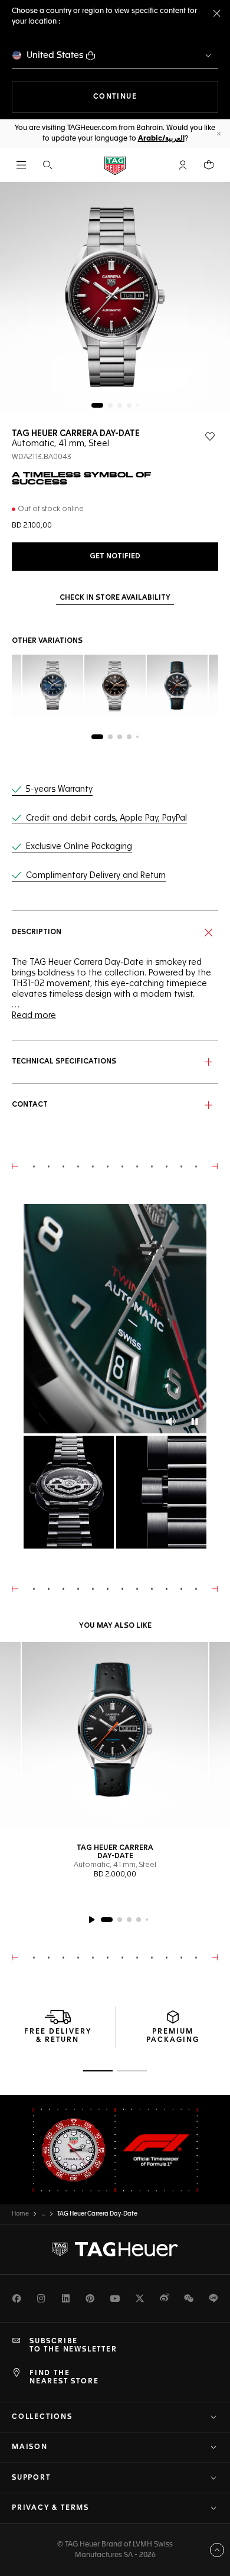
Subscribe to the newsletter (73, 2346)
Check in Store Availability (115, 598)
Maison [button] (30, 2447)
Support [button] (31, 2478)
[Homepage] (115, 165)
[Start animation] (91, 1920)
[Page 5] (137, 405)
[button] (183, 165)
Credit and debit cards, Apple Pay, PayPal (106, 818)
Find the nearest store (64, 2377)
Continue (156, 97)
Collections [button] (42, 2417)
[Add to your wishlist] (210, 437)
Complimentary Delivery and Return (96, 876)
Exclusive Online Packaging (79, 847)
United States (55, 55)
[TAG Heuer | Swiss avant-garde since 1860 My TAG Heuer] (115, 2249)
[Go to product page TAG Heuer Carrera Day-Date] (115, 1735)
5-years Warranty (59, 789)
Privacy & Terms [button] (50, 2508)
